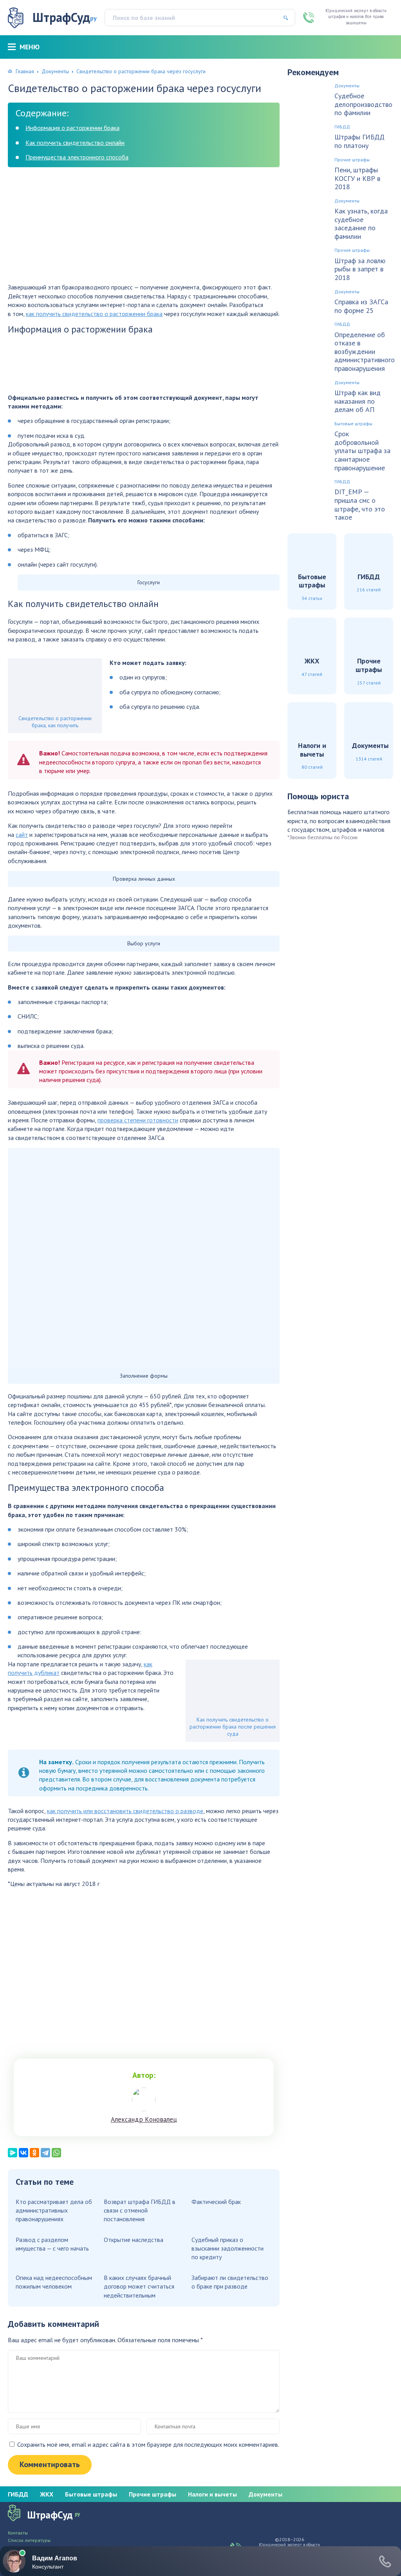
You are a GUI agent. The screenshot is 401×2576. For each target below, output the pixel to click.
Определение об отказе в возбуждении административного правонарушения (365, 352)
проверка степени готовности (138, 1120)
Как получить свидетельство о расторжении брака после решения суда (233, 1727)
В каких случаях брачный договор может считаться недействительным (139, 2286)
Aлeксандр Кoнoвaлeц (144, 2119)
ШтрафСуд (65, 17)
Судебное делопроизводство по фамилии (363, 104)
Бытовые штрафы (353, 424)
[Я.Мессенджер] (13, 2153)
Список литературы (29, 2540)
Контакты (18, 2533)
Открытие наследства (134, 2240)
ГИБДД (342, 127)
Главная (25, 71)
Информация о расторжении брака (72, 128)
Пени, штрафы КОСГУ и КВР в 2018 (357, 178)
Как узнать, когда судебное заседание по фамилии (361, 224)
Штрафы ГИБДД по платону (359, 141)
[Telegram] (45, 2153)
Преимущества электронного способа (77, 157)
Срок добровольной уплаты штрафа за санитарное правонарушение (362, 451)
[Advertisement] (144, 228)
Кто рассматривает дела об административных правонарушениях (54, 2210)
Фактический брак (216, 2202)
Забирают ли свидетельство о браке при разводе (230, 2282)
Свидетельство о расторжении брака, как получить (55, 722)
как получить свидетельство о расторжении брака (94, 314)
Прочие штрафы (352, 160)
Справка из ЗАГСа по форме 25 (361, 306)
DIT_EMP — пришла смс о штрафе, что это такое (360, 504)
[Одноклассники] (34, 2153)
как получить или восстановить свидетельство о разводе (125, 1811)
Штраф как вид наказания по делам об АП (358, 401)
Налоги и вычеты (212, 2494)
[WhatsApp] (56, 2153)
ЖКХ (47, 2494)
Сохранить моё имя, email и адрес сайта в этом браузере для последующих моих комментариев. (148, 2444)
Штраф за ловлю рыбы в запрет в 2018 (360, 269)
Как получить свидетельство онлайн (75, 143)
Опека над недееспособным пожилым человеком (54, 2282)
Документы (55, 71)
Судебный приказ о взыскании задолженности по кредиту (228, 2248)
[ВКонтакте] (23, 2153)
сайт (22, 835)
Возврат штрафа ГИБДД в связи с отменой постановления (140, 2210)
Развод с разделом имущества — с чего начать (52, 2244)
